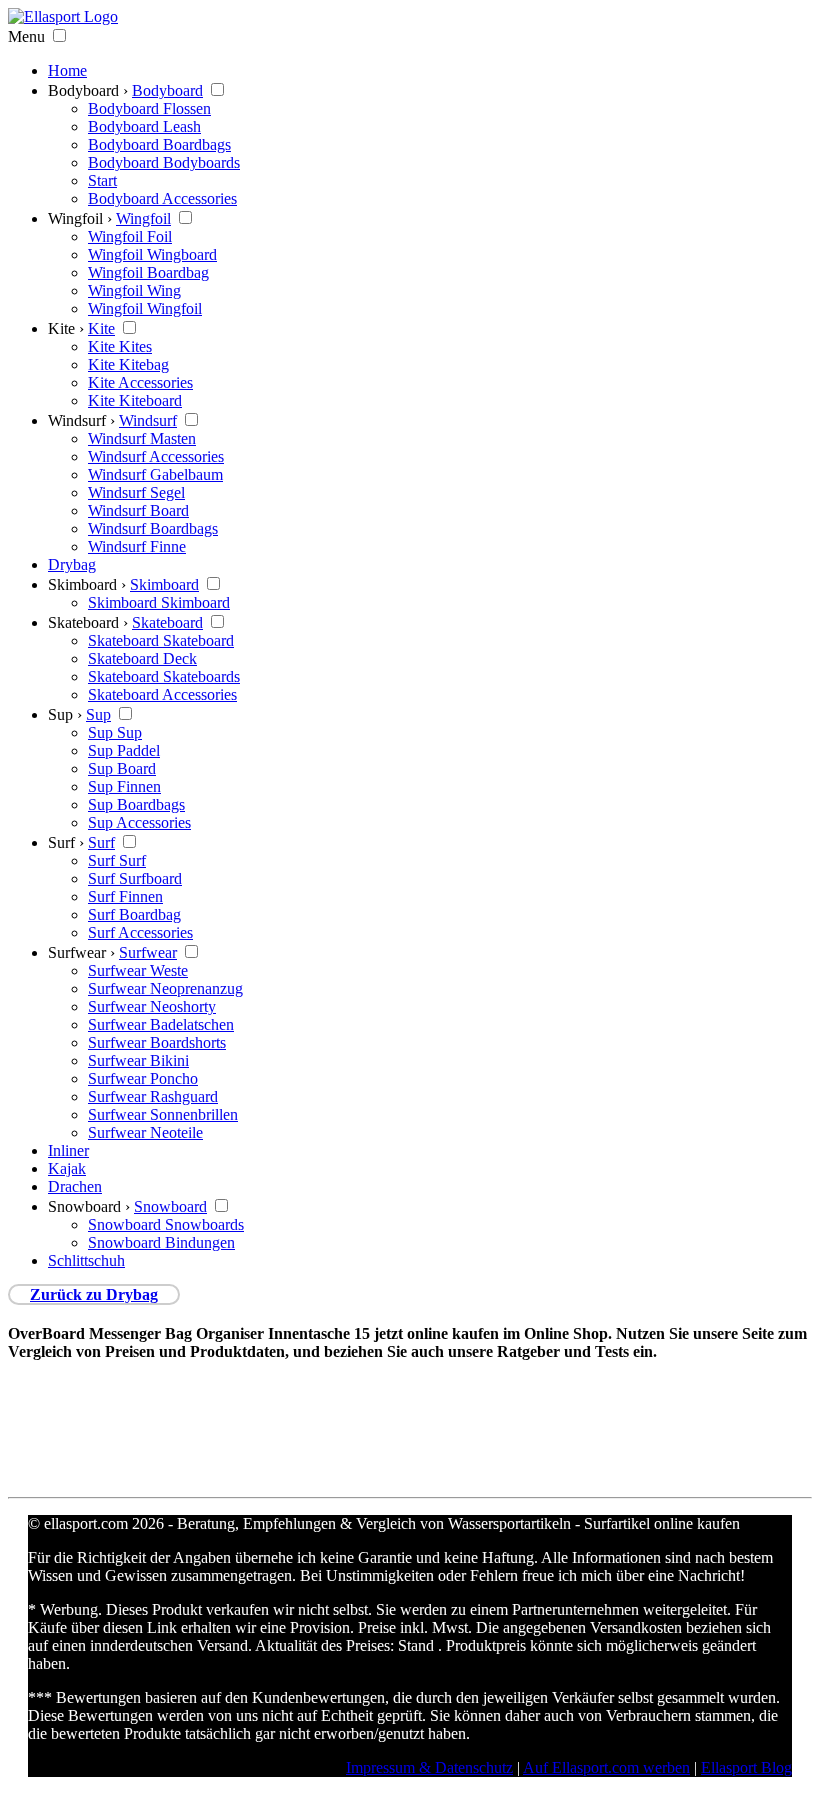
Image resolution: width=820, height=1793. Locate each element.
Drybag (72, 564)
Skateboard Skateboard (161, 640)
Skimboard (164, 584)
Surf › (66, 842)
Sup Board (122, 768)
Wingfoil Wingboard (152, 254)
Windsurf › (81, 420)
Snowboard (170, 1206)
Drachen (75, 1186)
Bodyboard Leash (144, 126)
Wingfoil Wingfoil (145, 308)
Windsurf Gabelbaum (155, 474)
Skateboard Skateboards (164, 676)
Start (102, 180)
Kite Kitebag (128, 364)
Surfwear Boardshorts (157, 1042)
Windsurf (148, 420)
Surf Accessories (140, 932)
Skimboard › (87, 584)
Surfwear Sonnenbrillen (163, 1114)
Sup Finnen (124, 786)
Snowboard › (89, 1206)
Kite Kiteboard (135, 400)
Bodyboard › (88, 90)
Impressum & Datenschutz (429, 1767)
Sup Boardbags (136, 804)
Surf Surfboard (135, 878)
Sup (98, 714)
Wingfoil (143, 218)
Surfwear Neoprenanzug (165, 988)
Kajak (67, 1168)
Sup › (65, 714)
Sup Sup (115, 732)
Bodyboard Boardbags (159, 144)
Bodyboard (167, 90)
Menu (26, 36)
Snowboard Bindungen (161, 1242)
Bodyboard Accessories (162, 198)
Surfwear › (81, 952)
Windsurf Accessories (156, 456)
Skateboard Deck (142, 658)
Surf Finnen (125, 896)
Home (67, 70)
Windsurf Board (138, 510)
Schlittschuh (86, 1260)
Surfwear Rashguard (153, 1096)
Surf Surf (117, 860)
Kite (101, 328)
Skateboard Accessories (162, 694)
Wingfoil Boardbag (148, 272)
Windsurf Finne (137, 546)
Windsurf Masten (142, 438)
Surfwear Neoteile (145, 1132)
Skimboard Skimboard (159, 602)
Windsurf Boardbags (153, 528)
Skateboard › (88, 622)
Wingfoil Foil (130, 236)
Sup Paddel (124, 750)
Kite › (66, 328)
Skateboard (167, 622)
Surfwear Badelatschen (161, 1024)
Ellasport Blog (746, 1767)
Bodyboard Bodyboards (164, 162)
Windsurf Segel (136, 492)
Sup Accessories (139, 822)
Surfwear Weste (138, 970)
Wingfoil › (80, 218)
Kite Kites (120, 346)
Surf (101, 842)
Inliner (68, 1150)
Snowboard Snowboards (166, 1224)
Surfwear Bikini (138, 1060)
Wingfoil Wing (134, 290)
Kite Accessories (140, 382)
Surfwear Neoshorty (152, 1006)
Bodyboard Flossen (149, 108)
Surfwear (148, 952)
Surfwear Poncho (143, 1078)
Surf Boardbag (134, 914)
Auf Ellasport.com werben (606, 1767)
